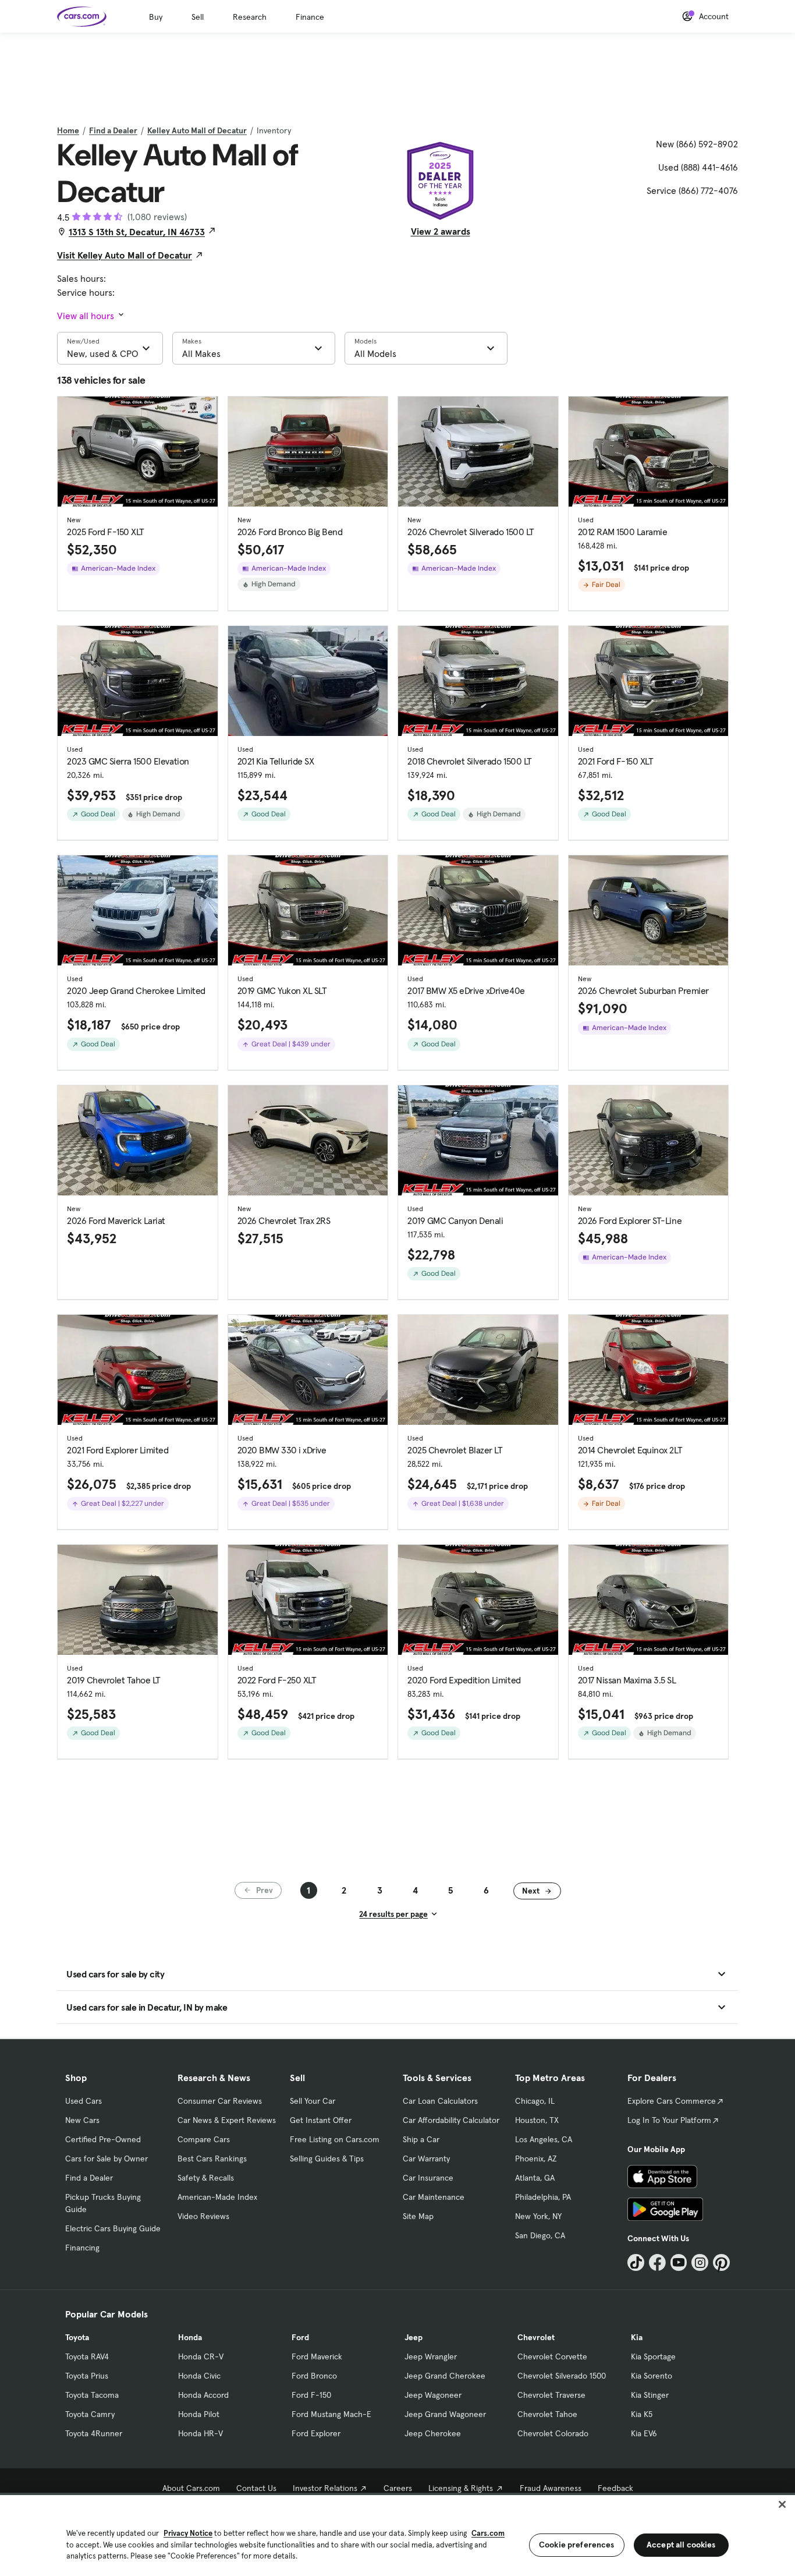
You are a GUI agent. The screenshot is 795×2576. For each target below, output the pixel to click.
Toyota (77, 2337)
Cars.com (488, 2533)
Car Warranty (426, 2159)
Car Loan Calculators (440, 2101)
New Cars (82, 2120)
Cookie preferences (577, 2545)
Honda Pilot (199, 2414)
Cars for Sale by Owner (107, 2159)
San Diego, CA (540, 2235)
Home (68, 130)
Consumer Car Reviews (220, 2101)
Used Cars (84, 2101)
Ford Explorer (316, 2433)
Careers (398, 2488)
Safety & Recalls (206, 2178)
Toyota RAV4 (87, 2356)
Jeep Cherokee (433, 2433)
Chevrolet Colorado (553, 2433)
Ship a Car (421, 2139)
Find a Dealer (113, 130)
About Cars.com (191, 2488)
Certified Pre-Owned (103, 2139)
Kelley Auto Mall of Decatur (197, 130)
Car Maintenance (434, 2197)
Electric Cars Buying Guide (113, 2228)
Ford (300, 2337)
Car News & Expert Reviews (227, 2120)
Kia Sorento (652, 2376)
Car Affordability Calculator (451, 2120)
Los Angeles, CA (544, 2139)
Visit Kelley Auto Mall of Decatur (125, 255)
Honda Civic (199, 2376)
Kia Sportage (653, 2356)
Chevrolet (536, 2337)
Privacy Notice (188, 2533)
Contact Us (256, 2488)
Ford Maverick (317, 2356)
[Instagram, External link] (700, 2262)
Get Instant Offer (321, 2120)
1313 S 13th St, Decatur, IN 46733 (137, 232)
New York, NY (538, 2216)
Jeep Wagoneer (433, 2395)
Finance (310, 17)
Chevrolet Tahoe (547, 2414)
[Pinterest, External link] (721, 2262)
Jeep (414, 2337)
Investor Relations (325, 2488)
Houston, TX (537, 2120)
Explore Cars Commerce (672, 2101)
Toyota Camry (90, 2414)
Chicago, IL (535, 2101)
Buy (156, 17)
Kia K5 (642, 2414)
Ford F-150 (311, 2395)
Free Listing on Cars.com (335, 2139)
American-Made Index (217, 2197)
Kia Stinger (650, 2395)
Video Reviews (203, 2216)
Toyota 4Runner (94, 2433)
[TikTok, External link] (636, 2262)
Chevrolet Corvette (552, 2356)
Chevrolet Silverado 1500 (562, 2376)
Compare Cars (204, 2139)
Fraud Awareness (551, 2488)
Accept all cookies (681, 2545)
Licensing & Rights (461, 2488)
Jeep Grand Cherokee (445, 2376)
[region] (397, 2534)
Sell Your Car (313, 2101)
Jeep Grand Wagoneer (445, 2414)
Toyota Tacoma (92, 2395)
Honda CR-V (201, 2356)
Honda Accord (203, 2395)
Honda (190, 2337)
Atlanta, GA (535, 2178)
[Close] (782, 2504)
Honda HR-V (200, 2433)
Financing (82, 2248)
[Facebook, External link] (657, 2262)
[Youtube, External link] (679, 2262)
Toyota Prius (87, 2376)
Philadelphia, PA (543, 2197)
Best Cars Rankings (212, 2159)
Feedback (615, 2488)
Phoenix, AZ (536, 2159)
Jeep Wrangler (431, 2356)
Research (250, 17)
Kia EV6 (644, 2433)
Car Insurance (428, 2178)
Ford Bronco (314, 2376)
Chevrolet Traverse (551, 2395)
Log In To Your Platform (669, 2120)
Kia (637, 2337)
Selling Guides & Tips (327, 2159)
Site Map (418, 2216)
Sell (198, 17)
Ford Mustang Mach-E (331, 2414)
